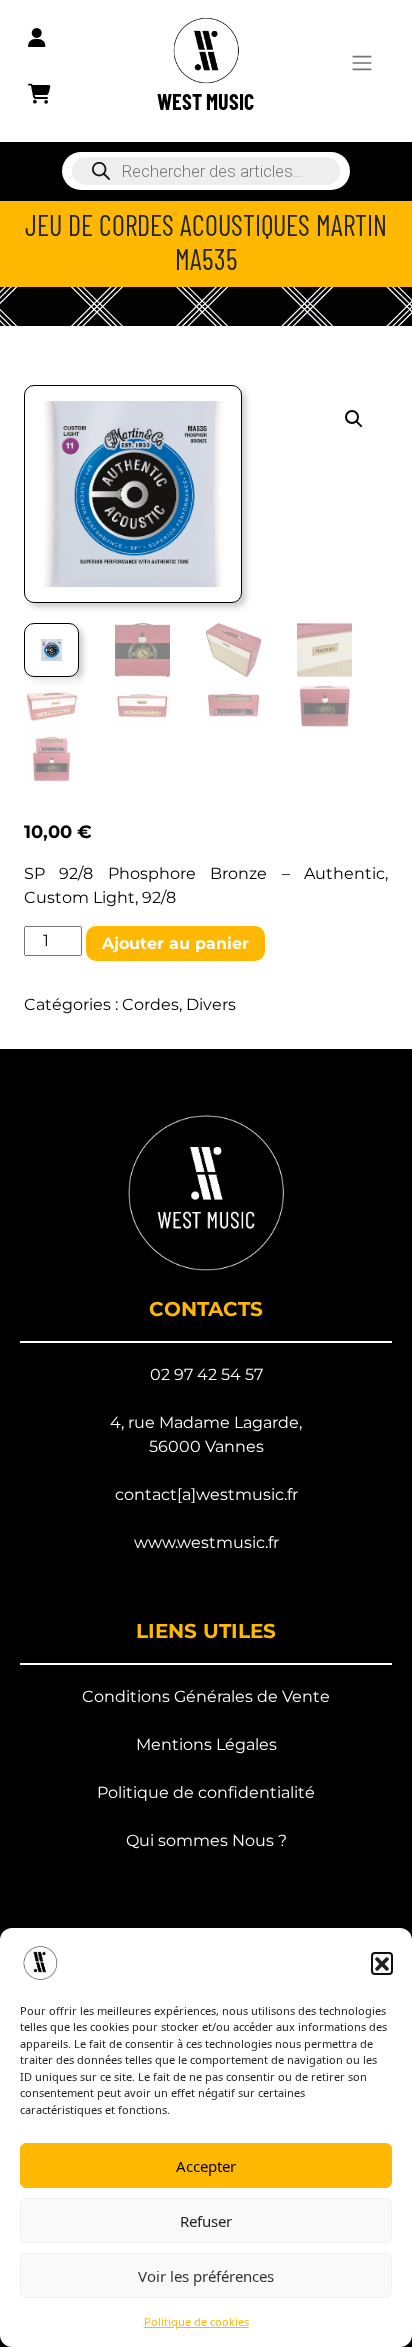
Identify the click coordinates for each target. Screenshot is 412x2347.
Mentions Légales (206, 1744)
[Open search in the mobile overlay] (206, 171)
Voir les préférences (206, 2276)
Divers (211, 1004)
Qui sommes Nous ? (206, 1840)
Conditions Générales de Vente (206, 1696)
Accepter (206, 2166)
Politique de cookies (196, 2321)
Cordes (150, 1004)
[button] (382, 1963)
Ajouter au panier (175, 943)
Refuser (206, 2221)
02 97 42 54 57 (206, 1374)
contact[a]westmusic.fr (206, 1494)
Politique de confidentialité (206, 1792)
